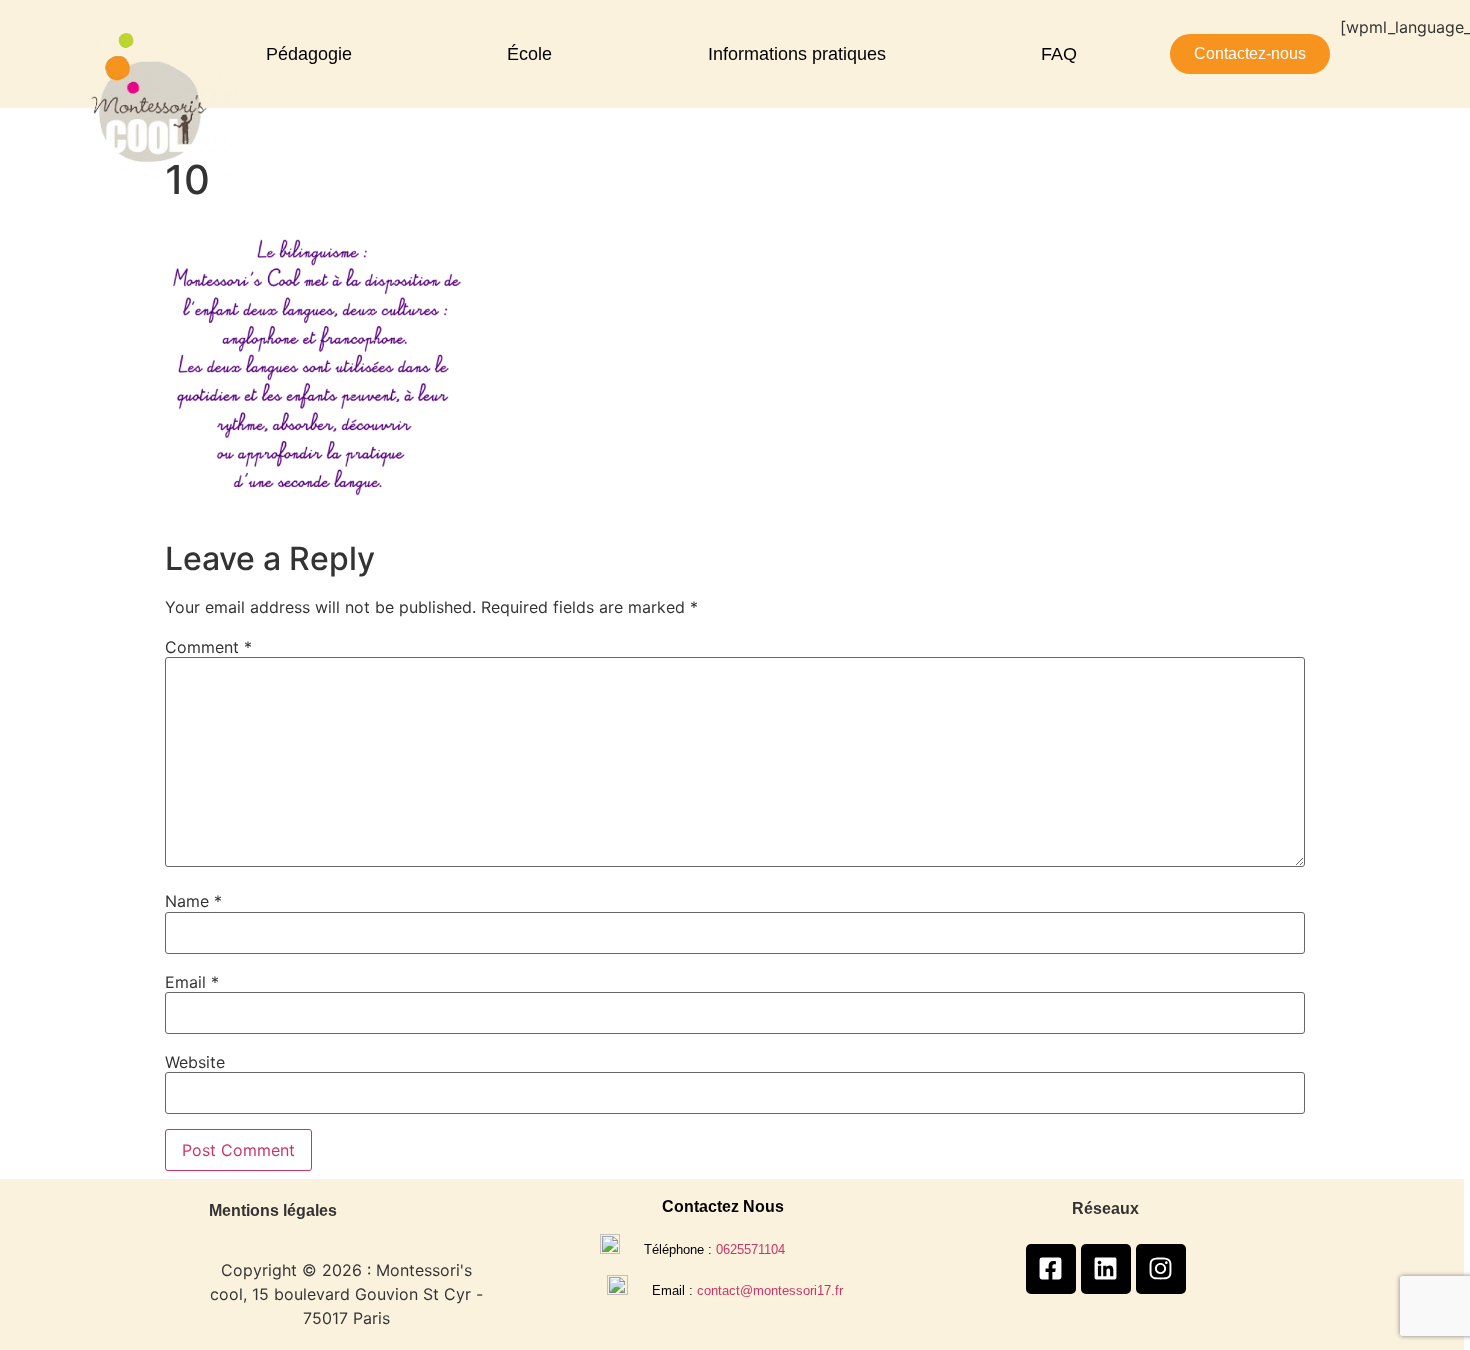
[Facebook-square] (1051, 1269)
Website (195, 1062)
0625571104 (750, 1249)
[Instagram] (1161, 1269)
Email (192, 982)
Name (193, 901)
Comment (208, 647)
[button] (314, 54)
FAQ (1059, 54)
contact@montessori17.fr (770, 1290)
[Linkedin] (1106, 1269)
